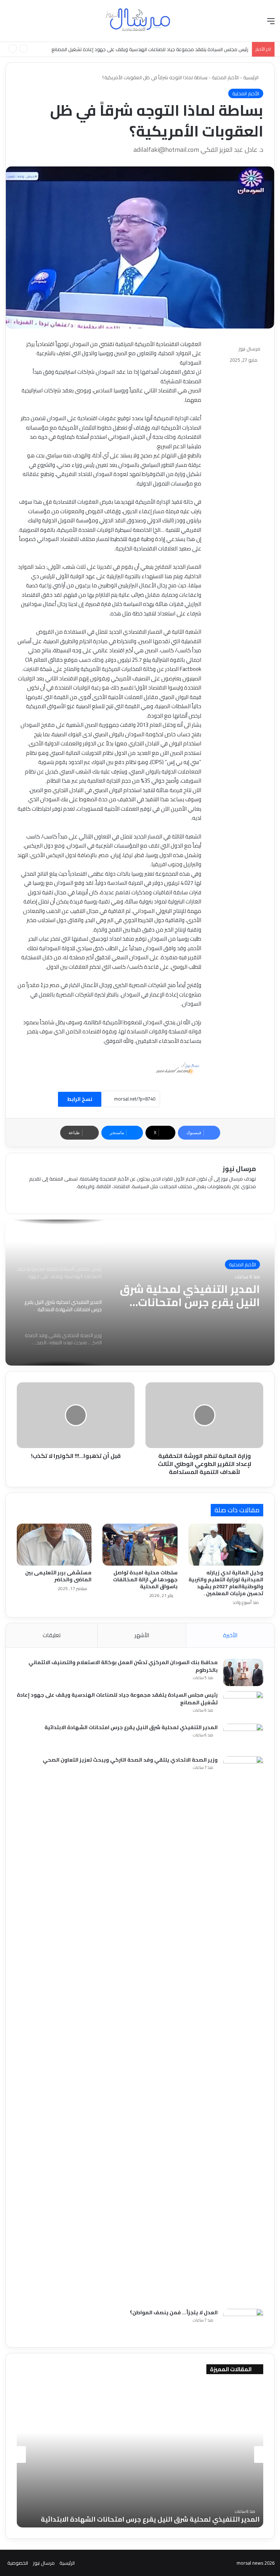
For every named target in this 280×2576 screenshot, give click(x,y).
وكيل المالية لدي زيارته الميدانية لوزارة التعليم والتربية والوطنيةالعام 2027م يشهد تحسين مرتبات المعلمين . (226, 1583)
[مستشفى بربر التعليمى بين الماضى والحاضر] (54, 1545)
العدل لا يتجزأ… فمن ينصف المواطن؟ (174, 2312)
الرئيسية (251, 77)
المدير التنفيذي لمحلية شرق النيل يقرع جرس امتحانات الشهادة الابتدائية (180, 49)
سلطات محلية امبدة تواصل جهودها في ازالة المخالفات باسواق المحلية (145, 1579)
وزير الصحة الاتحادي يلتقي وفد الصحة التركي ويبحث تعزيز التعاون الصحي (194, 1295)
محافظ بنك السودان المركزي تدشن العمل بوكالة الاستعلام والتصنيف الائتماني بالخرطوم (123, 1666)
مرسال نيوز (249, 349)
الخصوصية (18, 2563)
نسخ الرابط (80, 1099)
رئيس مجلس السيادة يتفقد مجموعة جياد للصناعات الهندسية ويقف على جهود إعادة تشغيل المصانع (117, 1699)
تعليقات (52, 1635)
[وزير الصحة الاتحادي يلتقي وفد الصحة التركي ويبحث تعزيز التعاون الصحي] (243, 2030)
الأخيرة (230, 1635)
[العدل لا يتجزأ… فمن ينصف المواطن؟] (243, 2322)
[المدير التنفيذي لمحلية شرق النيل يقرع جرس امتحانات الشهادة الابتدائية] (243, 1737)
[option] (140, 1293)
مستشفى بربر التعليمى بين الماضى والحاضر (58, 1576)
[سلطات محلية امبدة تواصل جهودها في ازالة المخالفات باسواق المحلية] (140, 1545)
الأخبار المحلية (225, 77)
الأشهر (142, 1635)
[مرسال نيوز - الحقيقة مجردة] (140, 21)
